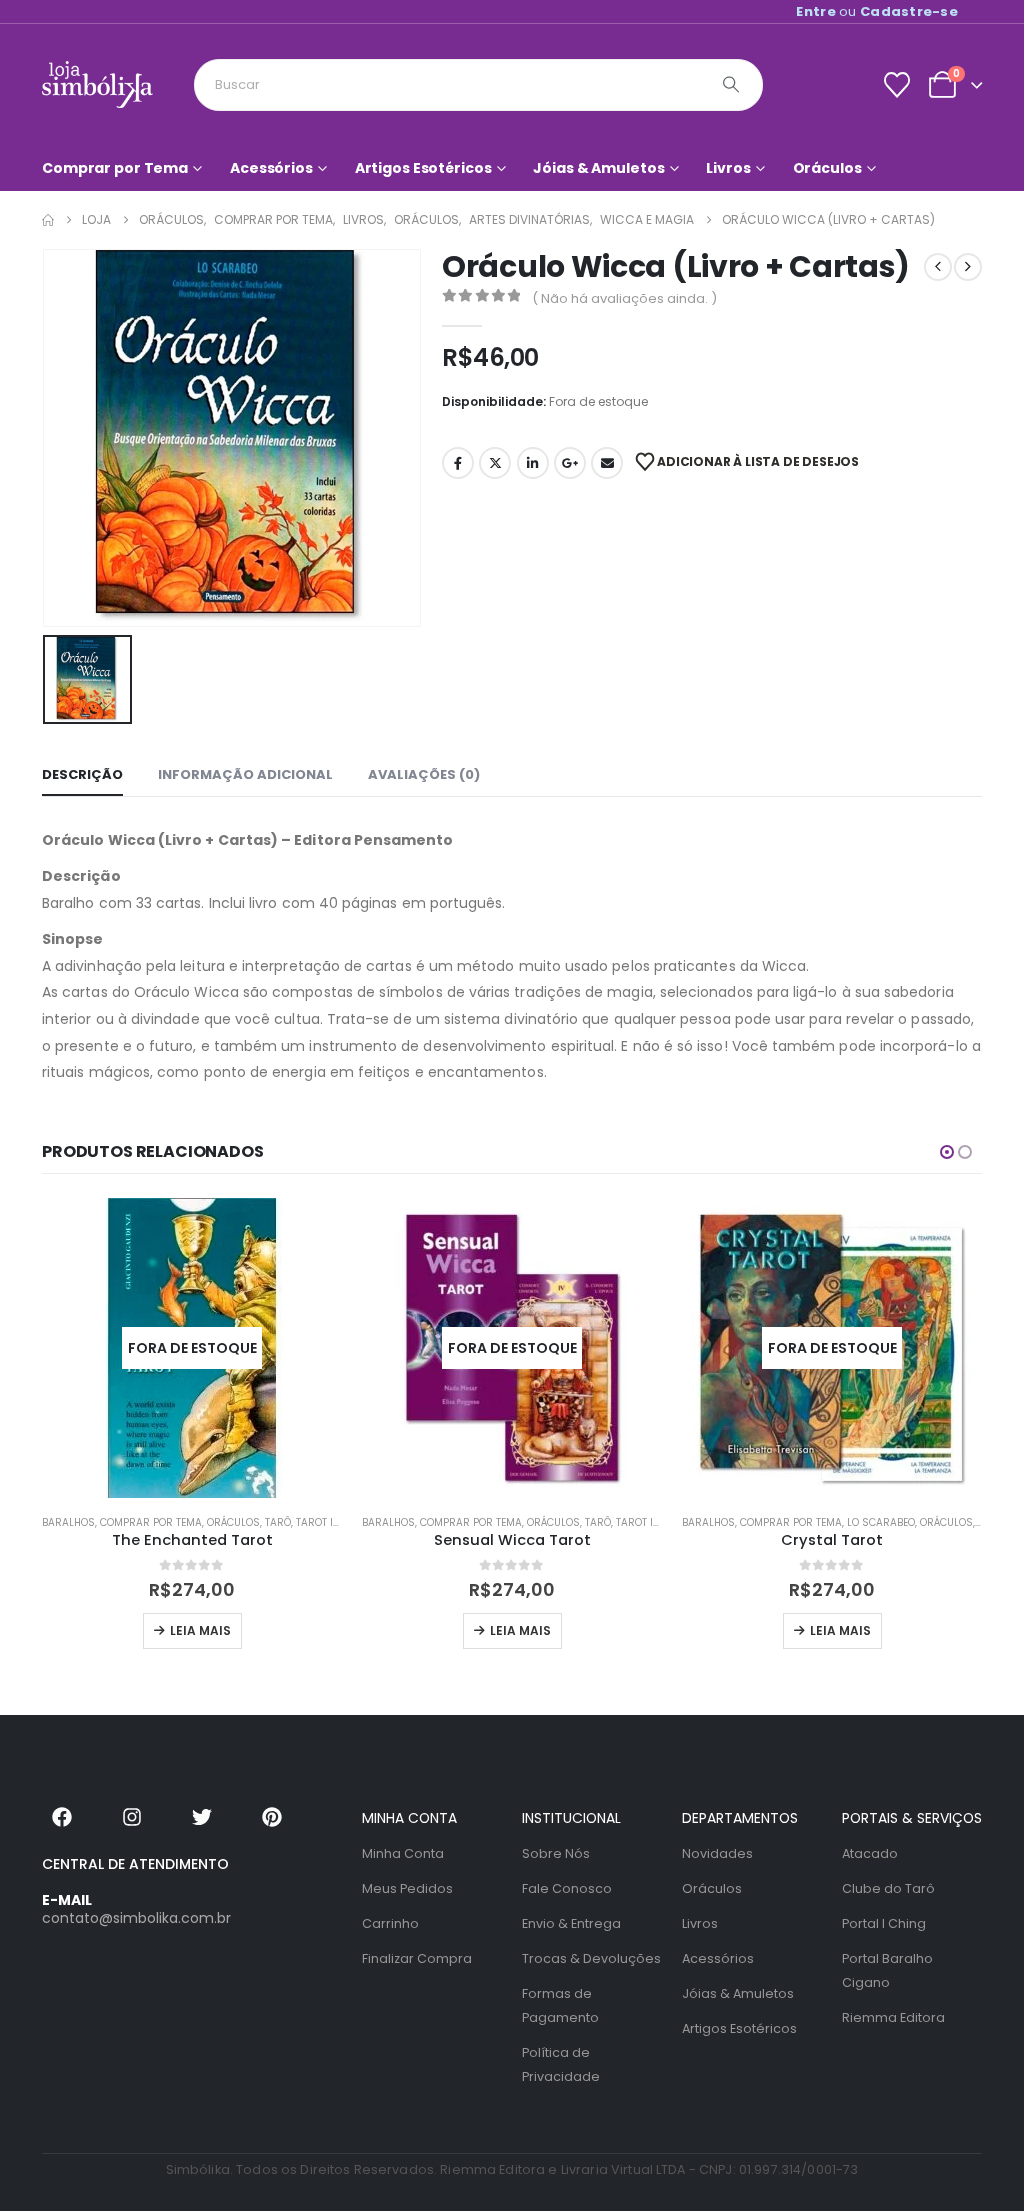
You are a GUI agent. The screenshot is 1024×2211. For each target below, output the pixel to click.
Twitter (495, 463)
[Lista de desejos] (896, 85)
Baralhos (68, 1522)
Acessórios (271, 168)
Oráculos (827, 168)
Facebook (458, 463)
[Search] (731, 85)
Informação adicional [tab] (245, 774)
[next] (968, 267)
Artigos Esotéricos (423, 168)
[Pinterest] (272, 1817)
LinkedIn (533, 463)
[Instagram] (132, 1817)
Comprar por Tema (115, 168)
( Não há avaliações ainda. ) (624, 298)
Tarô (278, 1522)
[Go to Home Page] (48, 220)
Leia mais (200, 1630)
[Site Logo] (97, 84)
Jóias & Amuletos (598, 168)
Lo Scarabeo (881, 1522)
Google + (570, 463)
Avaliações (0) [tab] (424, 774)
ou (877, 11)
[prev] (938, 267)
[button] (947, 1152)
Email (607, 463)
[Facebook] (62, 1817)
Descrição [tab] (82, 774)
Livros (728, 168)
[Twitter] (202, 1817)
